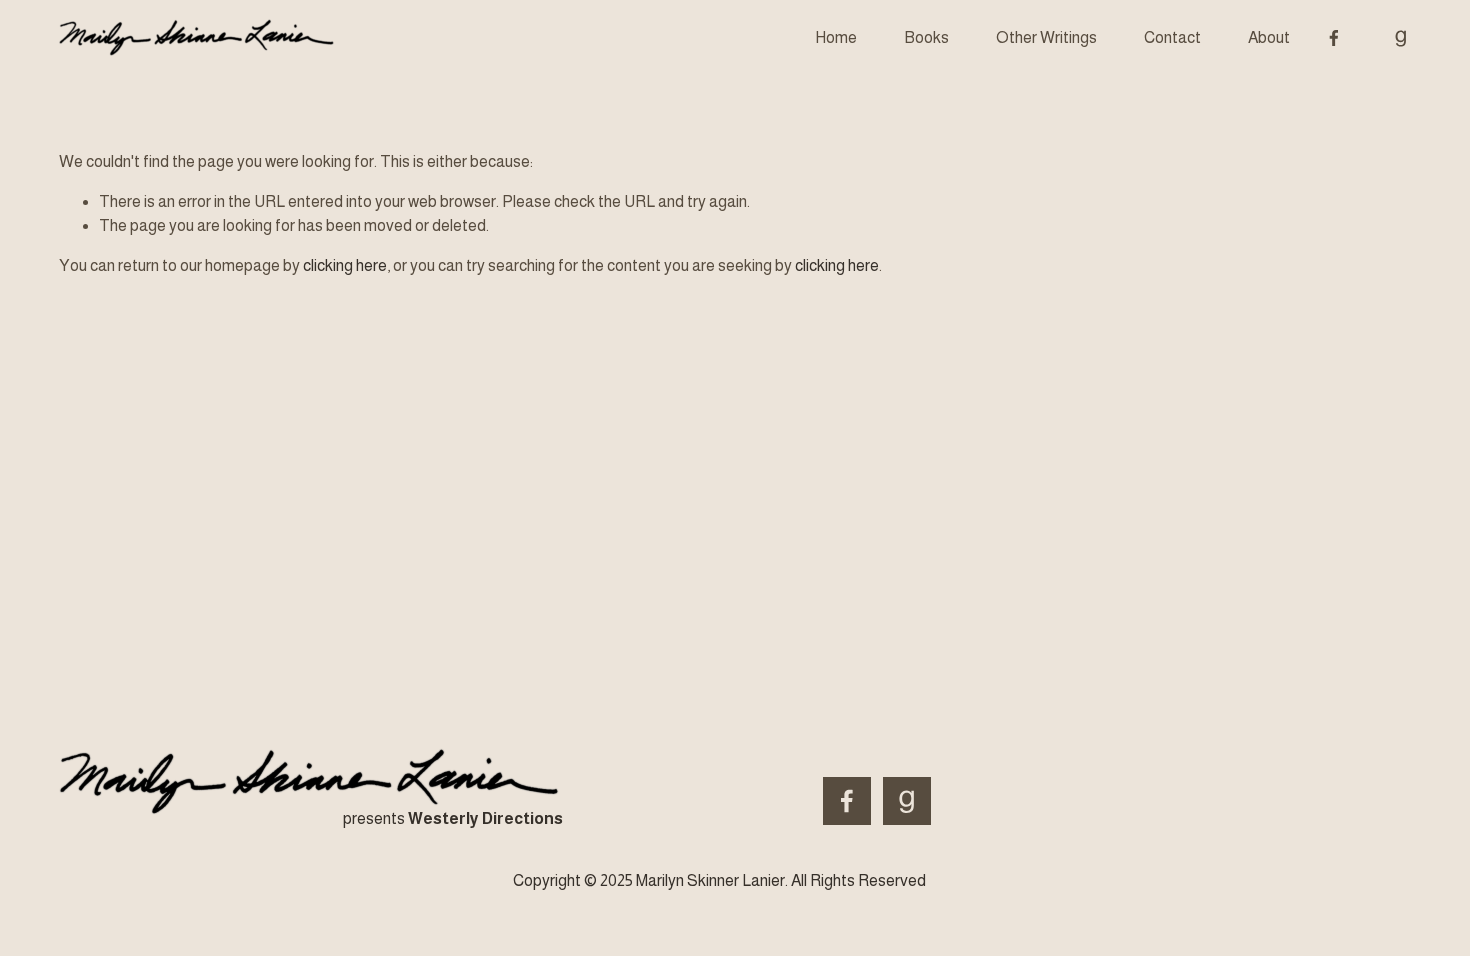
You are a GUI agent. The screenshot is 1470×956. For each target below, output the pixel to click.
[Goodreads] (1401, 38)
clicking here (345, 265)
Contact (1172, 37)
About (1269, 37)
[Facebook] (1334, 38)
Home (836, 37)
